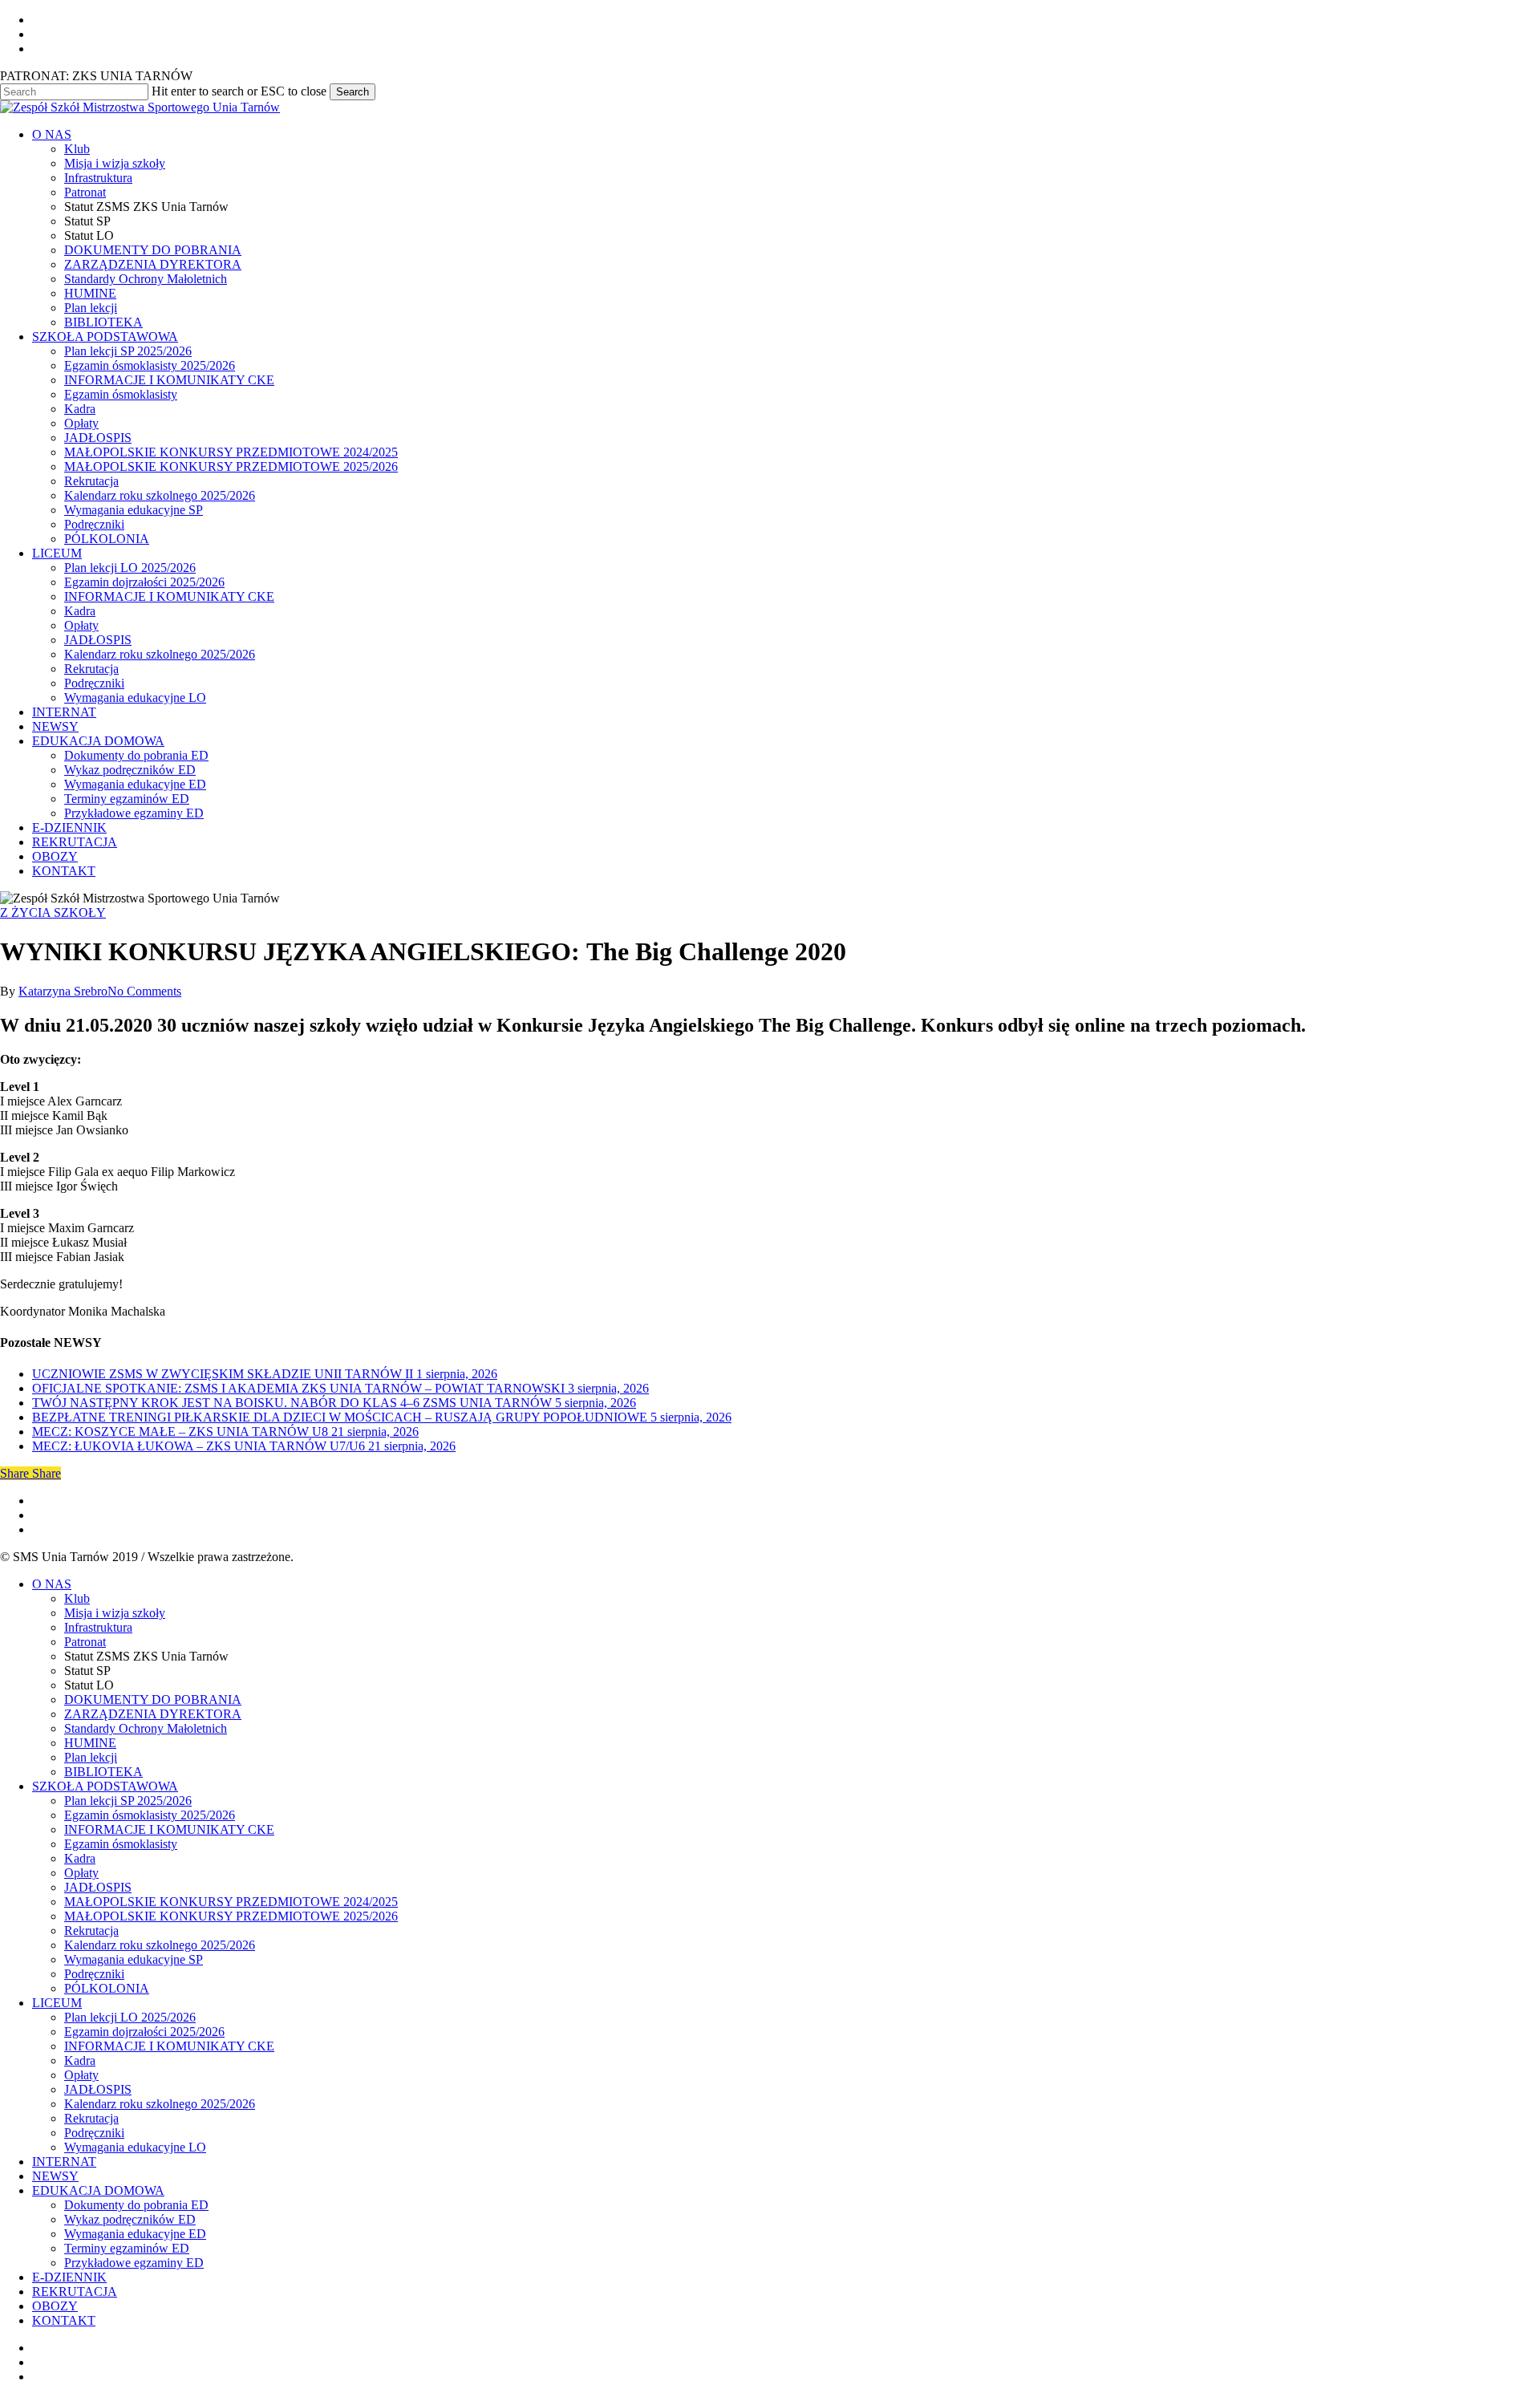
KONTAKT (64, 2320)
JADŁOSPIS (98, 1887)
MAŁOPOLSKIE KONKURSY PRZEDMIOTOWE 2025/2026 (231, 1916)
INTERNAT (64, 2162)
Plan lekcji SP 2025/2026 (128, 1801)
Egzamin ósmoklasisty (121, 1844)
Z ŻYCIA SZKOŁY (53, 913)
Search (353, 92)
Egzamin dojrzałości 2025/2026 (144, 2032)
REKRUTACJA (75, 2292)
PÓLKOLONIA (107, 1988)
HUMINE (90, 1743)
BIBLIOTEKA (103, 1772)
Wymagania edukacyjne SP (134, 1959)
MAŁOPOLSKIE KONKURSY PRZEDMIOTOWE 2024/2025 (231, 1902)
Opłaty (81, 1873)
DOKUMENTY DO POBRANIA (153, 1699)
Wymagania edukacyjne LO (135, 2147)
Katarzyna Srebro (63, 991)
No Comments (144, 991)
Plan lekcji (91, 1757)
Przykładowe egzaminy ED (134, 2263)
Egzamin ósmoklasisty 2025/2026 (150, 1815)
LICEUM (57, 2003)
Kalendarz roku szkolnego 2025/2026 (160, 1945)
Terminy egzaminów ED (127, 2248)
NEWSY (55, 2176)
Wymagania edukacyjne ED (135, 2234)
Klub (77, 1598)
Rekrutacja (91, 1931)
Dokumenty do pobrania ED (136, 2205)
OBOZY (55, 2306)
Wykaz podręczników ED (130, 2219)
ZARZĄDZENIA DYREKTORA (153, 1714)
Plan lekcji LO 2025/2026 (130, 2017)
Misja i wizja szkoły (115, 1613)
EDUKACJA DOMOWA (98, 2190)
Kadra (80, 1858)
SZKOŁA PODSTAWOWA (105, 1786)
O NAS (52, 1584)
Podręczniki (94, 1974)
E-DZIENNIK (69, 2277)
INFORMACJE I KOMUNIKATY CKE (169, 1829)
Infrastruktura (98, 1627)
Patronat (85, 1642)
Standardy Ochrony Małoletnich (146, 1728)
